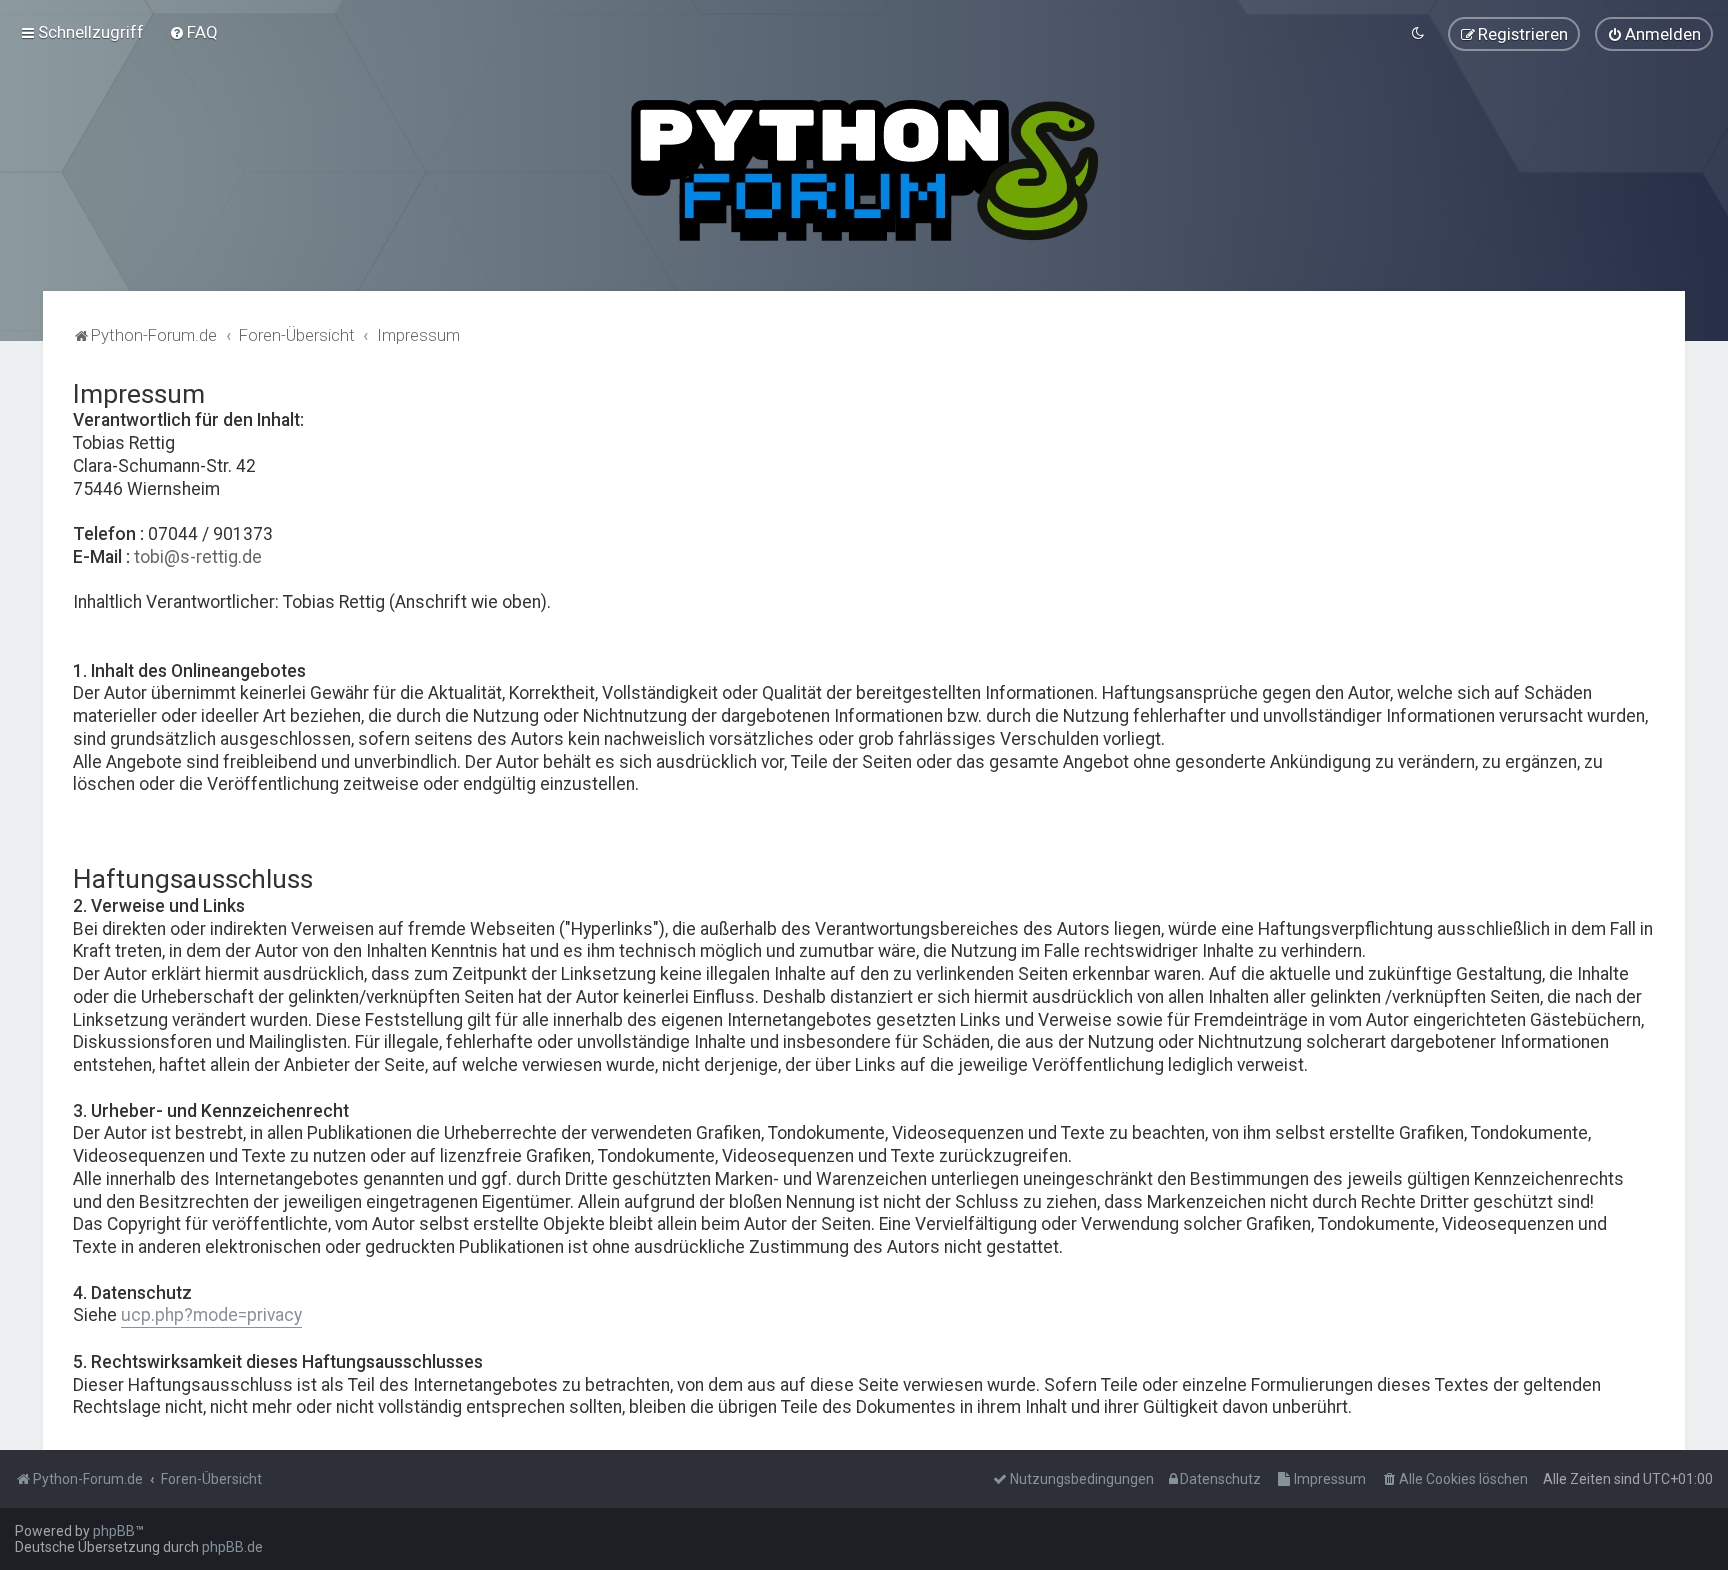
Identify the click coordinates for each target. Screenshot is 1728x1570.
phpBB (114, 1531)
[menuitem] (193, 32)
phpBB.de (232, 1547)
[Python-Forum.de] (864, 170)
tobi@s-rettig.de (198, 557)
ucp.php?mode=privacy (211, 1315)
